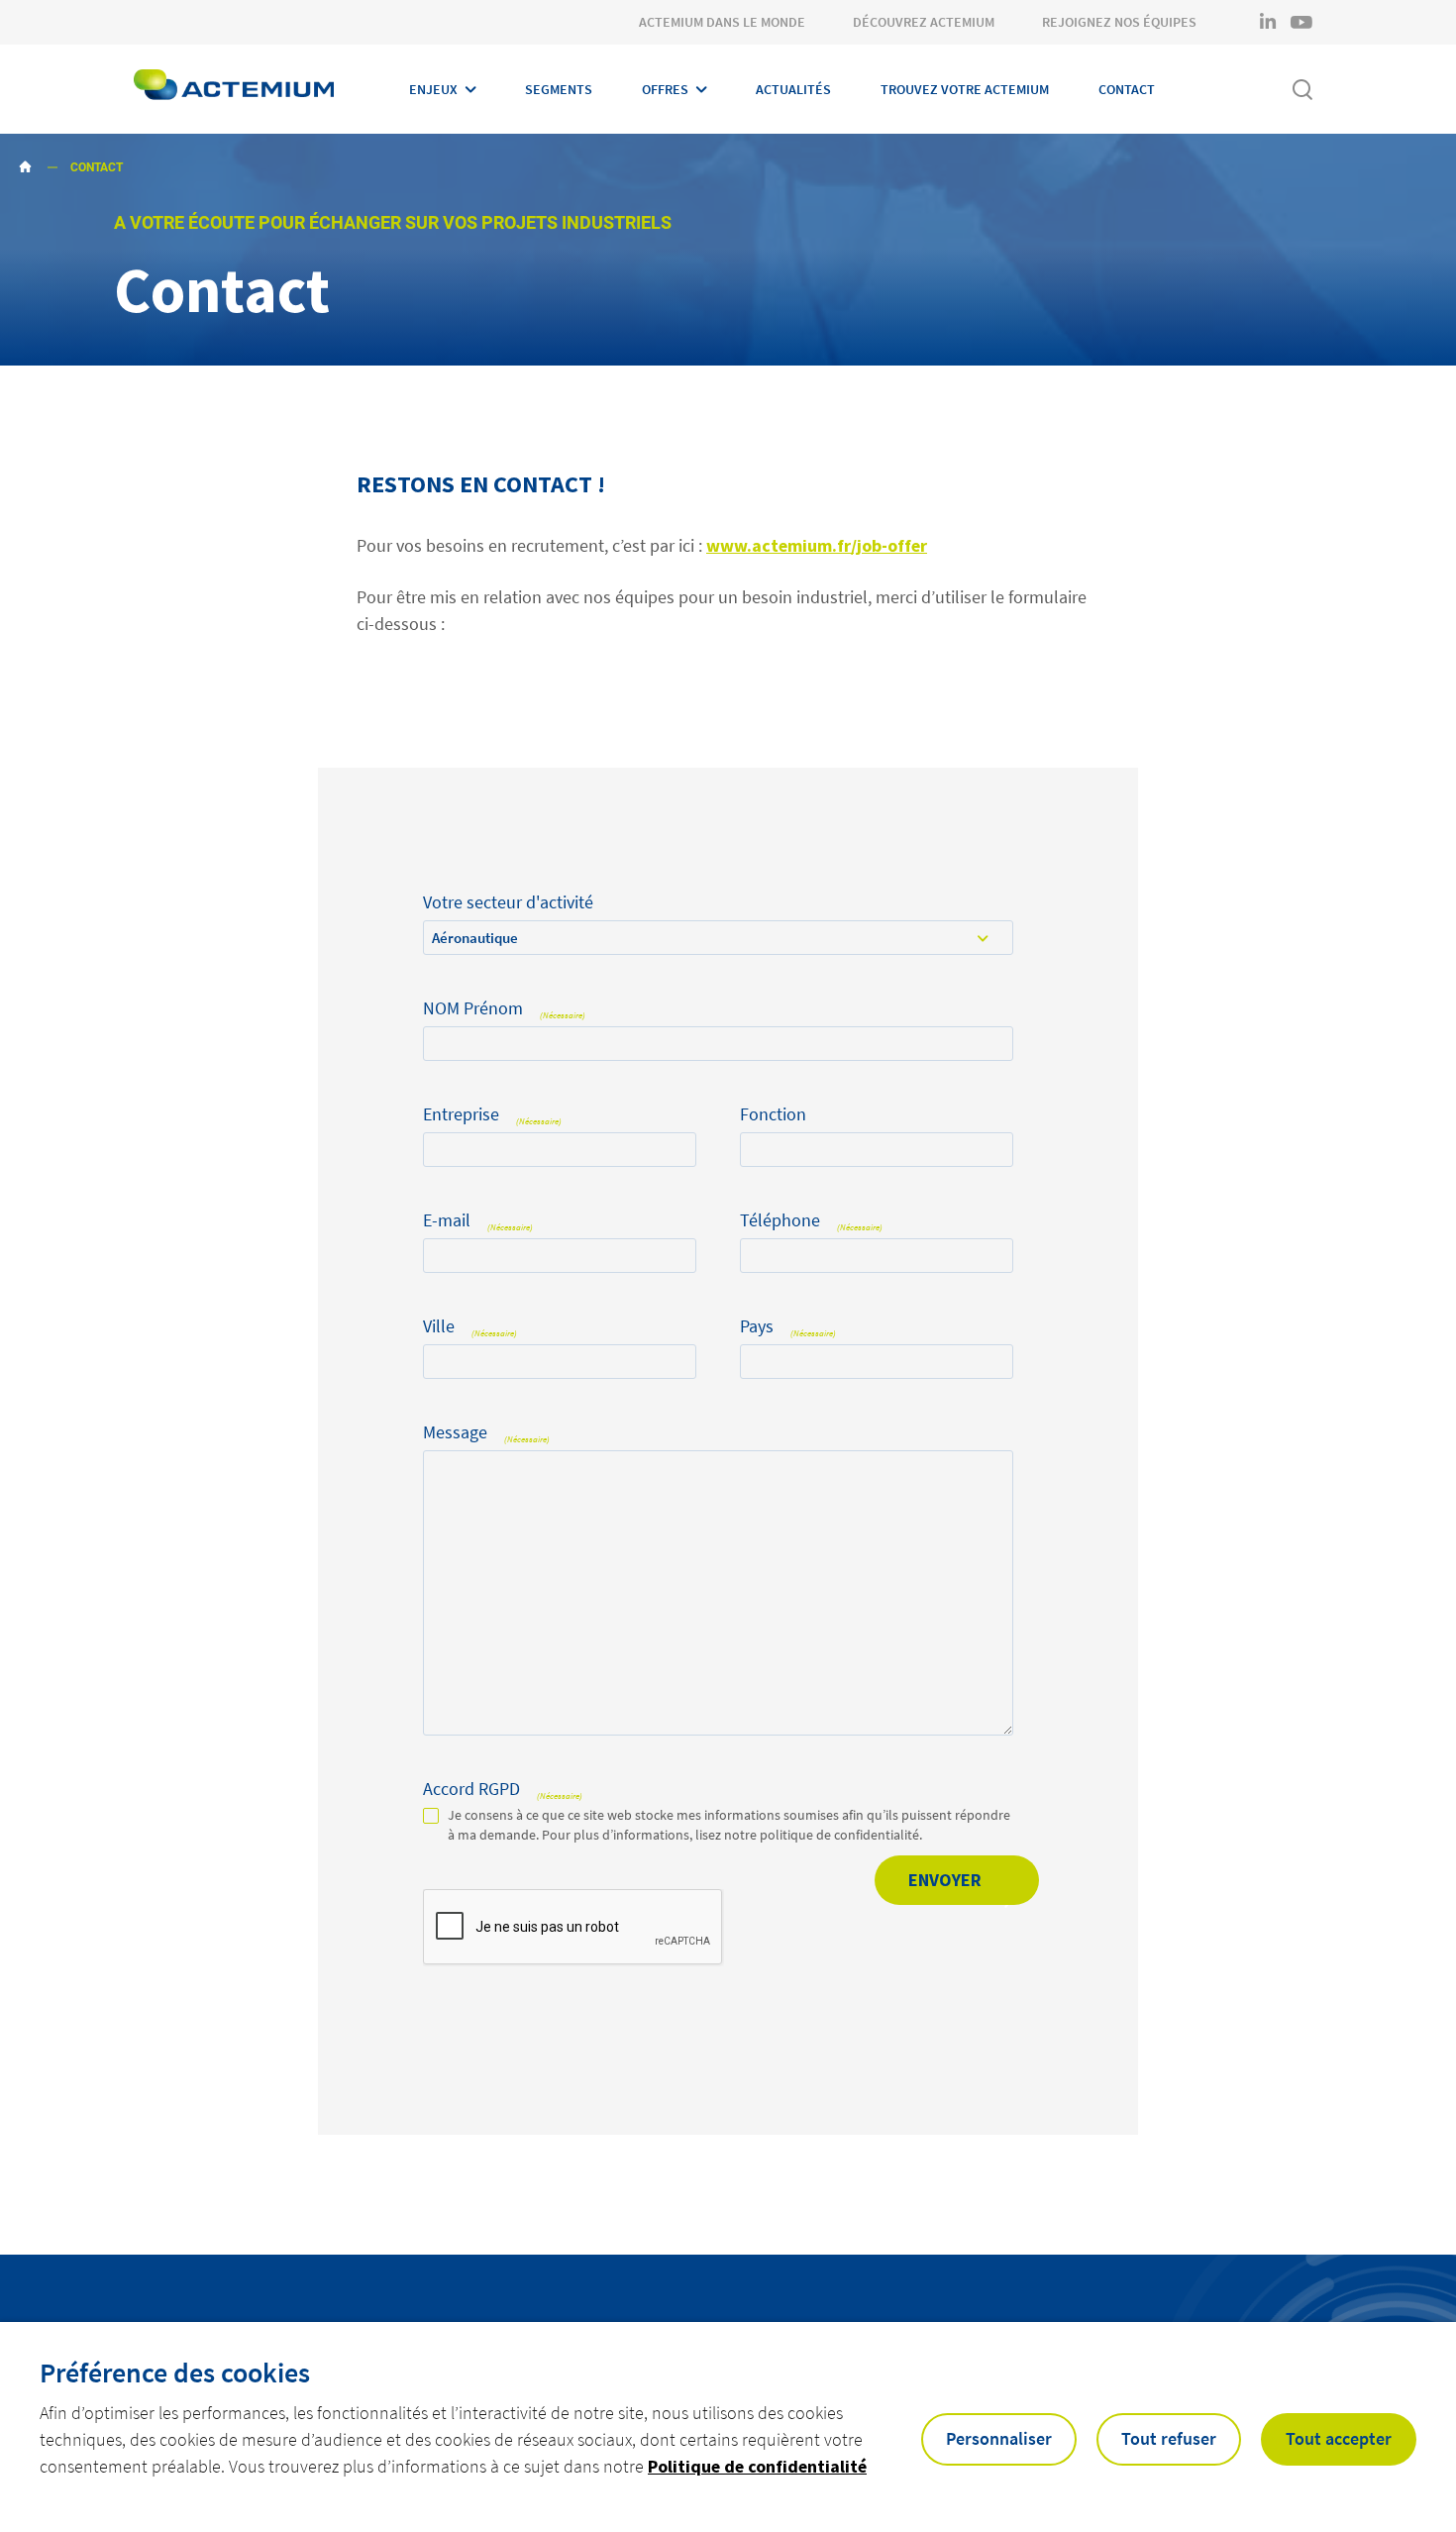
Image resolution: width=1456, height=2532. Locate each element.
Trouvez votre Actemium (965, 89)
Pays (788, 1327)
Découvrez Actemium (924, 22)
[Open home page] (234, 89)
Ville (470, 1327)
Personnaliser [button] (999, 2438)
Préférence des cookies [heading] (175, 2373)
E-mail (478, 1221)
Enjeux (433, 89)
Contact (1127, 89)
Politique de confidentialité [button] (757, 2466)
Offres (665, 89)
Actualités (793, 89)
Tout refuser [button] (1169, 2438)
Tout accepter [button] (1339, 2438)
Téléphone (811, 1221)
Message (486, 1433)
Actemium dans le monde (722, 22)
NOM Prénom (504, 1009)
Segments (559, 89)
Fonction (773, 1115)
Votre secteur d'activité (508, 903)
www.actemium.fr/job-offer (817, 545)
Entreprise (492, 1115)
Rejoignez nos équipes (1119, 22)
